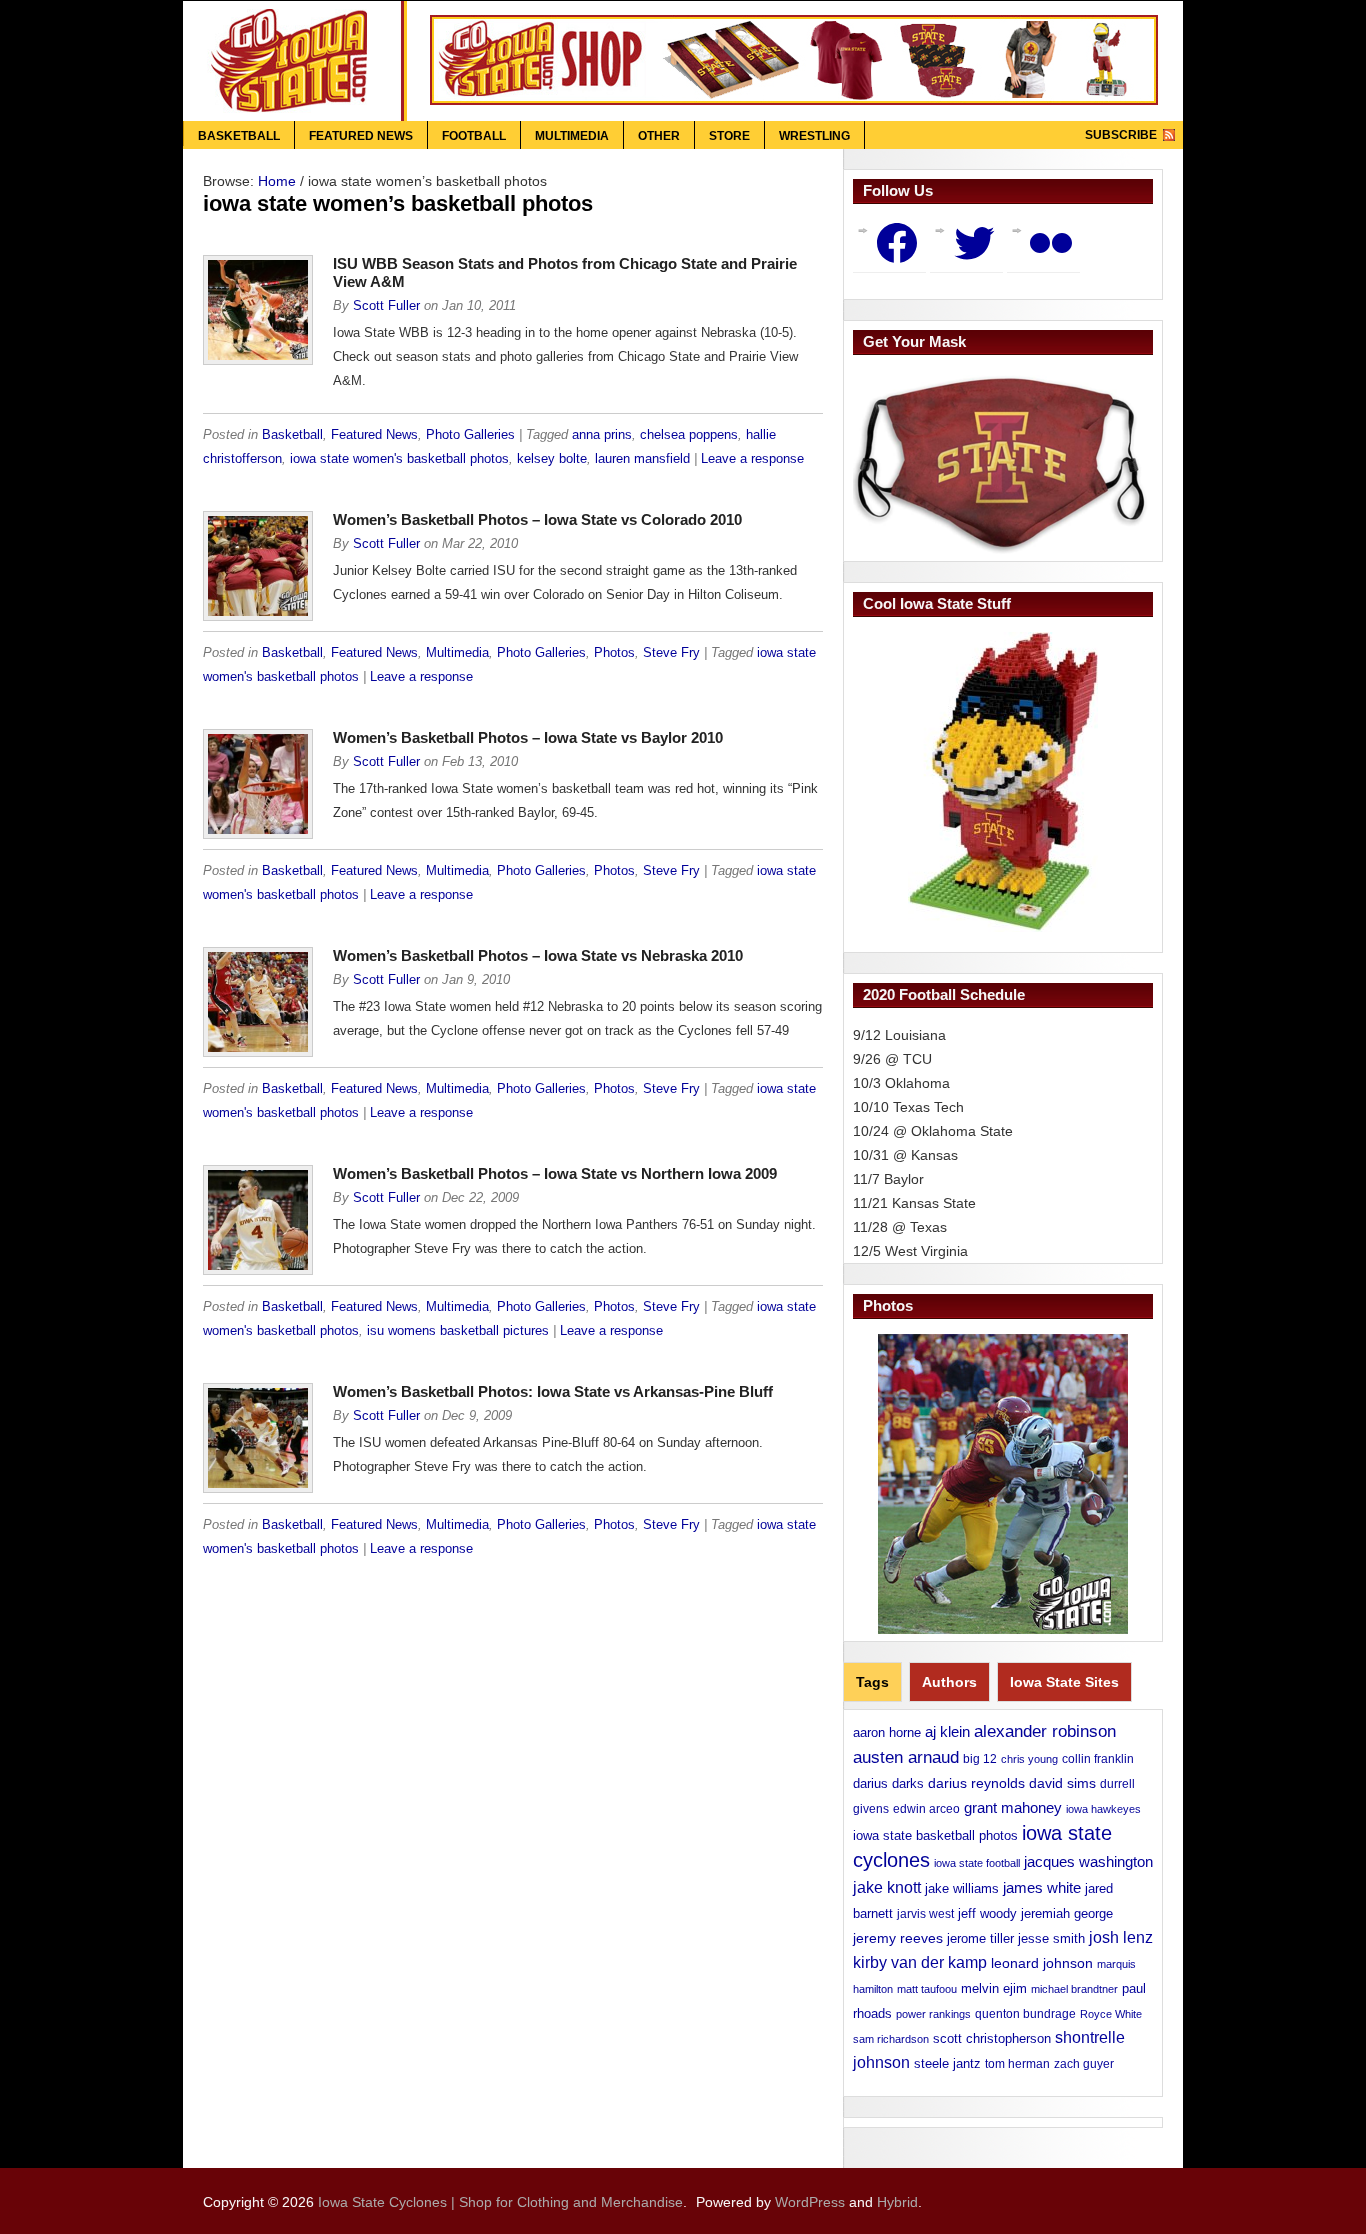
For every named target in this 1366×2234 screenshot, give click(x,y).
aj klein (947, 1731)
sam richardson (891, 2039)
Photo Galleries (470, 435)
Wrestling (814, 136)
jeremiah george (1067, 1914)
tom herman (1017, 2064)
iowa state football (977, 1863)
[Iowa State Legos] (1003, 782)
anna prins (602, 435)
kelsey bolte (552, 459)
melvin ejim (994, 1988)
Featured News (361, 136)
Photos (614, 653)
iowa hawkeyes (1103, 1809)
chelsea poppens (689, 435)
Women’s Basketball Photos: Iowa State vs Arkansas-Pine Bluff (553, 1391)
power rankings (933, 2014)
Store (729, 136)
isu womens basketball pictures (458, 1331)
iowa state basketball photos (935, 1835)
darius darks (888, 1783)
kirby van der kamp (920, 1962)
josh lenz (1121, 1937)
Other (659, 136)
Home (277, 181)
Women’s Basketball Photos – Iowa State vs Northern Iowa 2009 (555, 1173)
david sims (1062, 1783)
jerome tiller (980, 1938)
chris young (1029, 1759)
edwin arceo (926, 1809)
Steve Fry (671, 653)
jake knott (887, 1887)
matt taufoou (927, 1989)
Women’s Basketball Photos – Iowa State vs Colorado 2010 (537, 519)
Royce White (1111, 2014)
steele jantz (947, 2063)
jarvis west (925, 1914)
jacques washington (1088, 1861)
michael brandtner (1074, 1989)
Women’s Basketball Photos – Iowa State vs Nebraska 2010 (538, 955)
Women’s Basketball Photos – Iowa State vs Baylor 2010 (528, 737)
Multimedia (572, 136)
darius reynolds (976, 1783)
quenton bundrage (1025, 2014)
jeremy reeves (898, 1938)
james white (1042, 1887)
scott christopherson (992, 2038)
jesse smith (1051, 1938)
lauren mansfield (642, 459)
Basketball (239, 136)
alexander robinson (1045, 1731)
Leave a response (752, 459)
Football (474, 136)
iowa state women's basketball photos (399, 459)
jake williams (962, 1888)
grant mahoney (1013, 1808)
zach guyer (1084, 2064)
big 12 (980, 1759)
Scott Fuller (386, 306)
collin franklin (1098, 1759)
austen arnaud (906, 1757)
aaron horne (887, 1732)
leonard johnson (1042, 1963)
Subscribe (1121, 135)
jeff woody (987, 1913)
